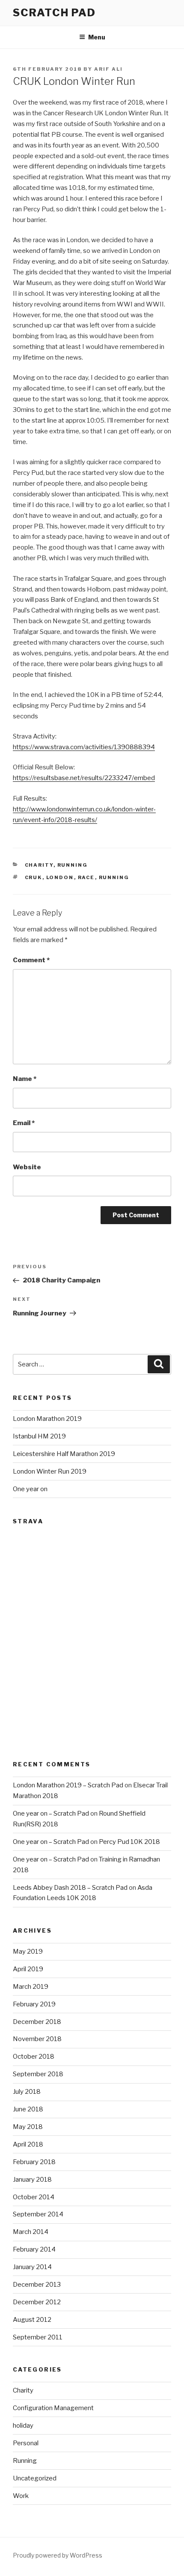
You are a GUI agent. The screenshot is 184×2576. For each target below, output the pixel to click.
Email (24, 1123)
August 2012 (32, 2320)
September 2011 (38, 2337)
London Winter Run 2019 (50, 1471)
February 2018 (34, 2162)
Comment (31, 960)
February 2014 (34, 2249)
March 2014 (31, 2232)
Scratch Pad (54, 13)
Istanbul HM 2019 (39, 1436)
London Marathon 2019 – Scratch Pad (68, 1785)
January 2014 (32, 2267)
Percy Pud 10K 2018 (129, 1842)
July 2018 (27, 2092)
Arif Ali (108, 69)
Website (27, 1167)
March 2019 (31, 1987)
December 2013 (37, 2285)
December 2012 (37, 2302)
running (114, 877)
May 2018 (28, 2127)
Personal (26, 2443)
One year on (30, 1489)
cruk (34, 877)
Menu (97, 37)
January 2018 (32, 2180)
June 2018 (28, 2109)
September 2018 (38, 2074)
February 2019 (34, 2004)
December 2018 (37, 2022)
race (86, 877)
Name (25, 1079)
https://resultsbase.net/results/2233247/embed (84, 778)
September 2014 (38, 2214)
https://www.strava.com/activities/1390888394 (84, 747)
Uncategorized (35, 2478)
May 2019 (28, 1952)
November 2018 (37, 2039)
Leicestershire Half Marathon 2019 (64, 1454)
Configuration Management (53, 2408)
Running (73, 865)
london (60, 877)
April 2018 (28, 2144)
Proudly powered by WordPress (58, 2555)
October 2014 (34, 2197)
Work (21, 2496)
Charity (39, 865)
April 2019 (28, 1969)
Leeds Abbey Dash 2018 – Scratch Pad (70, 1888)
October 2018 (34, 2057)
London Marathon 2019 (47, 1419)
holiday (23, 2426)
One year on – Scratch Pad (51, 1813)
